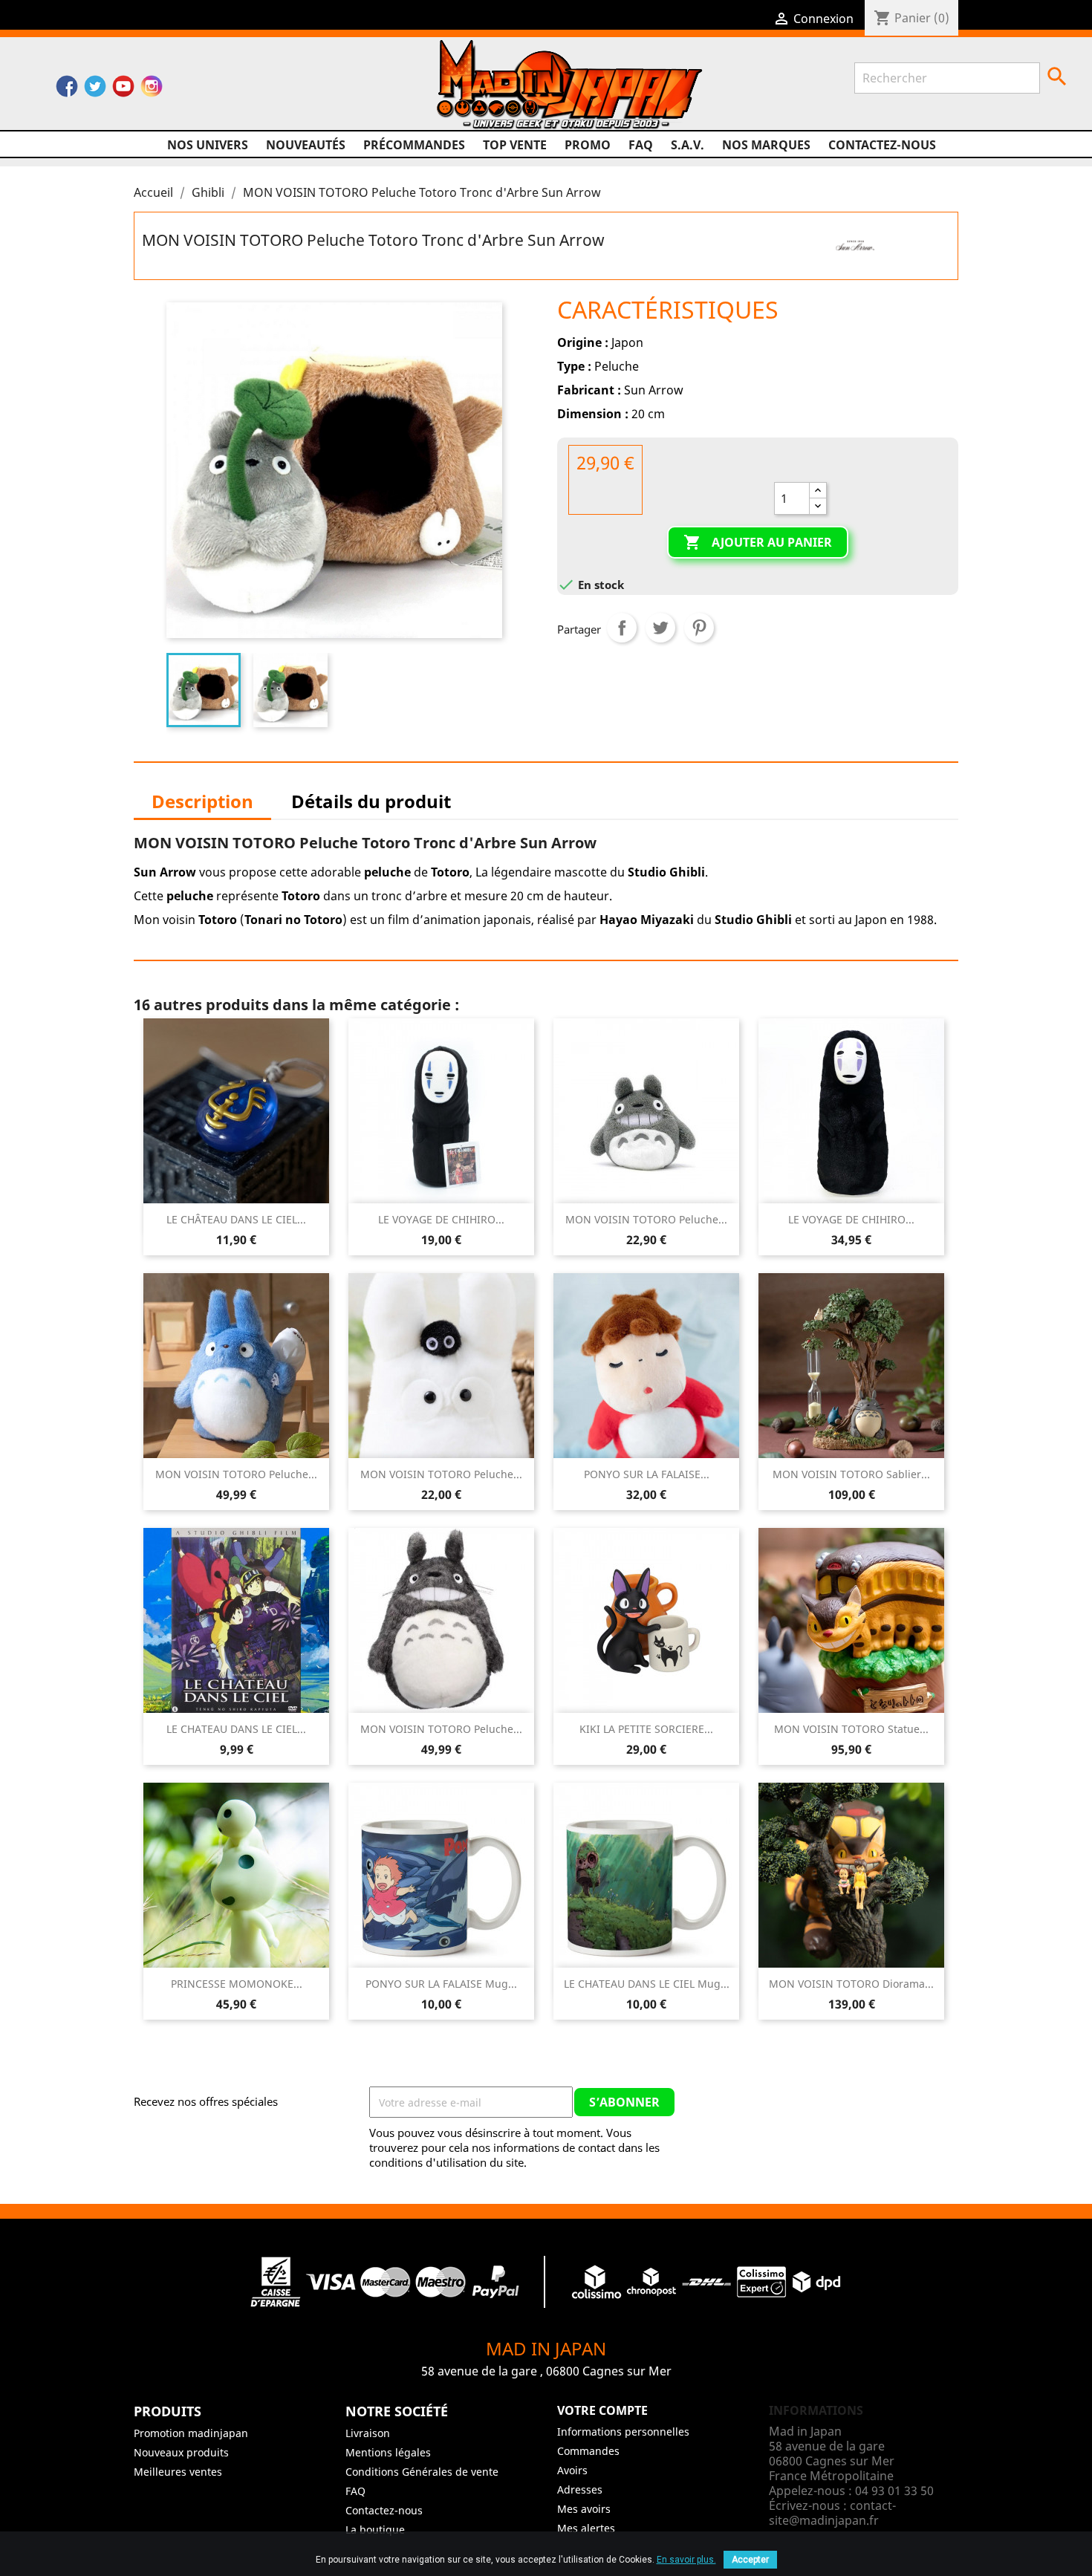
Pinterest (699, 628)
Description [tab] (202, 801)
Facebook (67, 90)
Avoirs (572, 2470)
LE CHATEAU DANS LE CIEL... (236, 1729)
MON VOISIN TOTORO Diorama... (851, 1984)
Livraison (368, 2433)
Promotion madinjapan (191, 2433)
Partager (622, 628)
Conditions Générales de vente (422, 2472)
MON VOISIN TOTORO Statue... (851, 1729)
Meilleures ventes (178, 2472)
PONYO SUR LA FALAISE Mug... (441, 1984)
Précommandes (414, 145)
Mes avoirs (584, 2509)
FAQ (641, 145)
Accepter (750, 2560)
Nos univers (208, 145)
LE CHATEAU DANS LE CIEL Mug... (647, 1984)
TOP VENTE (515, 145)
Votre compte (602, 2410)
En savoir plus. (686, 2560)
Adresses (580, 2489)
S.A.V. (688, 145)
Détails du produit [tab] (371, 801)
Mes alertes (586, 2528)
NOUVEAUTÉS (306, 145)
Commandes (588, 2451)
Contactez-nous (882, 145)
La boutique (375, 2530)
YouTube (123, 90)
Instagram (152, 90)
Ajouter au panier (758, 542)
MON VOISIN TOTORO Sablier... (851, 1474)
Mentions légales (388, 2452)
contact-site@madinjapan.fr (832, 2513)
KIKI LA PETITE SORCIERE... (646, 1729)
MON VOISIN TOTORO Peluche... (646, 1219)
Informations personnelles (623, 2432)
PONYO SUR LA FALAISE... (647, 1474)
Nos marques (766, 145)
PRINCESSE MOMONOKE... (237, 1984)
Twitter (95, 90)
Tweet (660, 628)
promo (588, 145)
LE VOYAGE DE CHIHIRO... (441, 1219)
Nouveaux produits (181, 2452)
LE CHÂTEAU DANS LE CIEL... (236, 1219)
